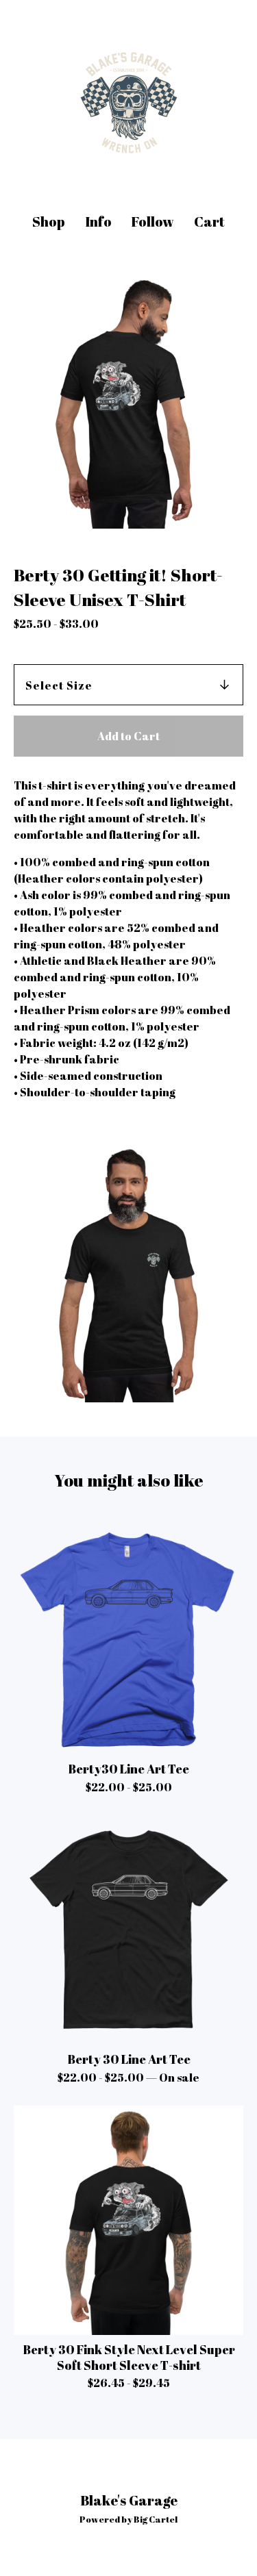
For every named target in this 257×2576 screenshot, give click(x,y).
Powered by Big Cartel (128, 2519)
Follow (152, 222)
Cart (210, 222)
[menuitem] (49, 222)
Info (98, 222)
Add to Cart (128, 736)
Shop (49, 222)
